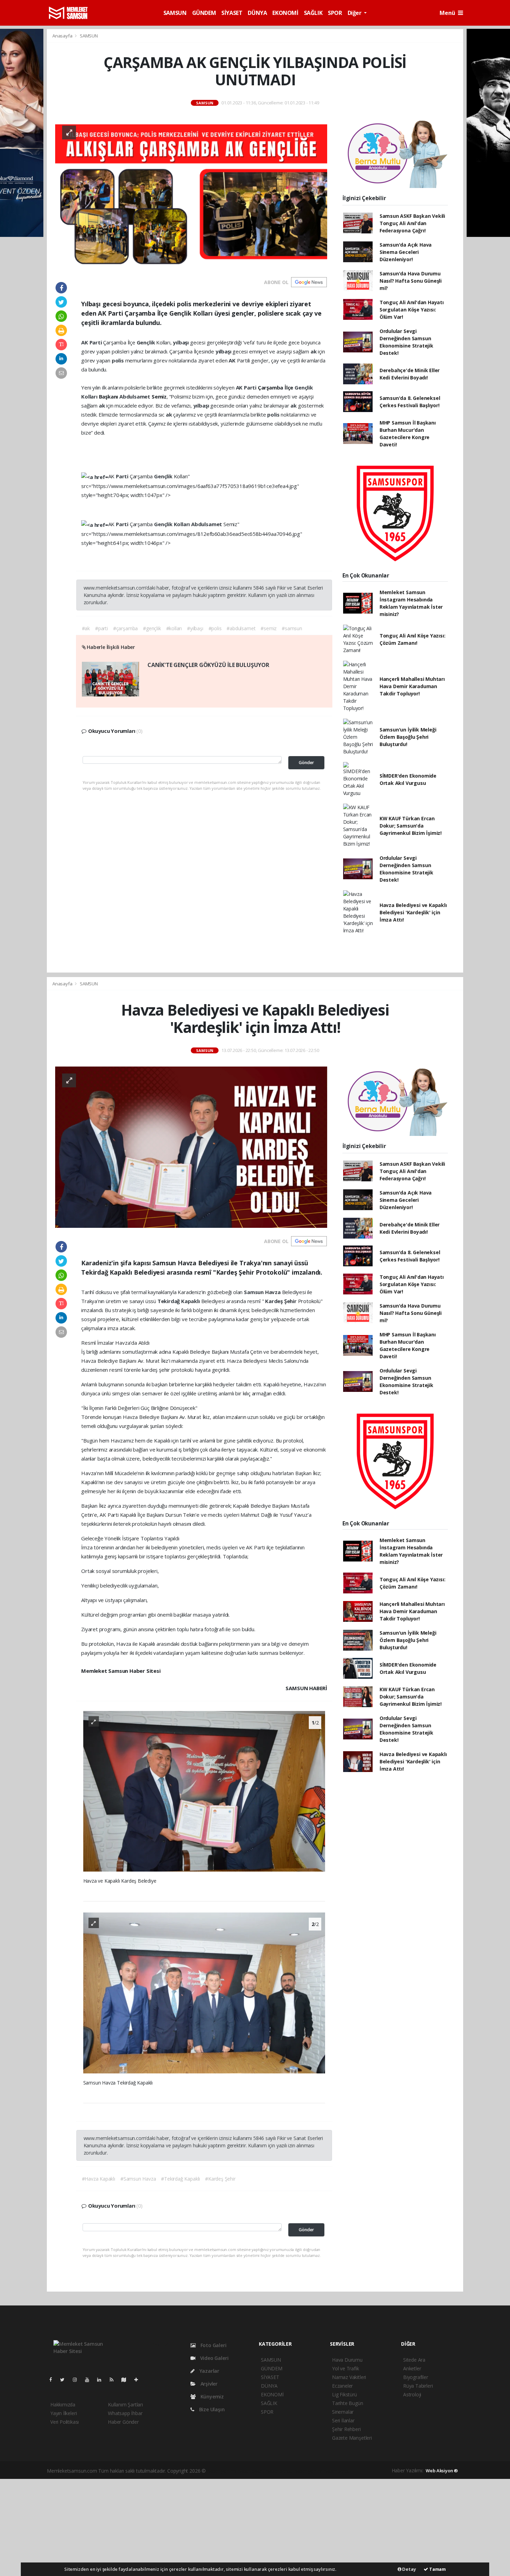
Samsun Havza (263, 1292)
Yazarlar (209, 2371)
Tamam (437, 2569)
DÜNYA (257, 13)
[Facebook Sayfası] (53, 2380)
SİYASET (232, 13)
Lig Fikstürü (345, 2394)
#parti (101, 628)
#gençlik (152, 628)
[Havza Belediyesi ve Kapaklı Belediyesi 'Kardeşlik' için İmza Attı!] (191, 1146)
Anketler (412, 2368)
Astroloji (412, 2394)
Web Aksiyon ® (442, 2471)
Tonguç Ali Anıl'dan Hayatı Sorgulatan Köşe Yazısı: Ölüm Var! (412, 310)
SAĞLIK (313, 13)
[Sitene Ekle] (139, 2380)
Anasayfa (63, 36)
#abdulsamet (241, 628)
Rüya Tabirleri (418, 2386)
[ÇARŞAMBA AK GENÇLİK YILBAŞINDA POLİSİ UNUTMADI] (191, 193)
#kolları (174, 628)
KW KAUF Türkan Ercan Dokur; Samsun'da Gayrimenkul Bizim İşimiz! (411, 826)
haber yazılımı (222, 2471)
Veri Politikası (65, 2422)
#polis (215, 628)
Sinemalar (343, 2412)
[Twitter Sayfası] (65, 2380)
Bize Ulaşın (211, 2409)
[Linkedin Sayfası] (102, 2380)
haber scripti (279, 2471)
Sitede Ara (414, 2360)
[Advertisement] (255, 2527)
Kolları (90, 396)
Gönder (306, 763)
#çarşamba (125, 628)
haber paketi (252, 2471)
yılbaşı (181, 342)
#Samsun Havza (138, 2179)
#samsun (292, 628)
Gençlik (146, 342)
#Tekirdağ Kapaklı (180, 2179)
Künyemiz (211, 2397)
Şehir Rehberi (346, 2429)
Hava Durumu (347, 2360)
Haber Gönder (123, 2422)
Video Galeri (214, 2358)
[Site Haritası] (127, 2380)
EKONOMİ (285, 13)
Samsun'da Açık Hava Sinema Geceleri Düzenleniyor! (406, 252)
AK (85, 342)
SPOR (335, 13)
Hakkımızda (63, 2404)
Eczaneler (342, 2386)
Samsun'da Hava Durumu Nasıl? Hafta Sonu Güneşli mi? (411, 281)
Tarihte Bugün (348, 2403)
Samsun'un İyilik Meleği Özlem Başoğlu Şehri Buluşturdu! (408, 737)
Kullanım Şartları (125, 2404)
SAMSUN (175, 13)
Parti (96, 342)
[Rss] (114, 2380)
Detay (409, 2569)
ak (314, 351)
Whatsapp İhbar (125, 2413)
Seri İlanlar (343, 2420)
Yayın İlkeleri (63, 2413)
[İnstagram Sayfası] (78, 2380)
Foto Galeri (213, 2345)
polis (118, 360)
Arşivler (208, 2384)
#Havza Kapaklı (99, 2179)
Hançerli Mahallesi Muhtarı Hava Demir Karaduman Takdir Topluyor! (412, 686)
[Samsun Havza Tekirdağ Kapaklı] (204, 1992)
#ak (86, 628)
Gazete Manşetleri (352, 2438)
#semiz (269, 628)
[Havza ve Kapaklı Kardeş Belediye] (204, 1791)
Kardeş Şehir (282, 1301)
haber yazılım (309, 2471)
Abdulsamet (135, 396)
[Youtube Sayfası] (90, 2380)
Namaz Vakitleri (349, 2377)
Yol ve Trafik (346, 2368)
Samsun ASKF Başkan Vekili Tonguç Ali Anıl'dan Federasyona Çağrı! (412, 223)
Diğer (355, 13)
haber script (337, 2471)
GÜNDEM (204, 13)
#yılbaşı (195, 628)
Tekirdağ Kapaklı (179, 1301)
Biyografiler (416, 2377)
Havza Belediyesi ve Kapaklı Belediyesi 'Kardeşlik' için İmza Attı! (413, 912)
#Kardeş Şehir (220, 2179)
